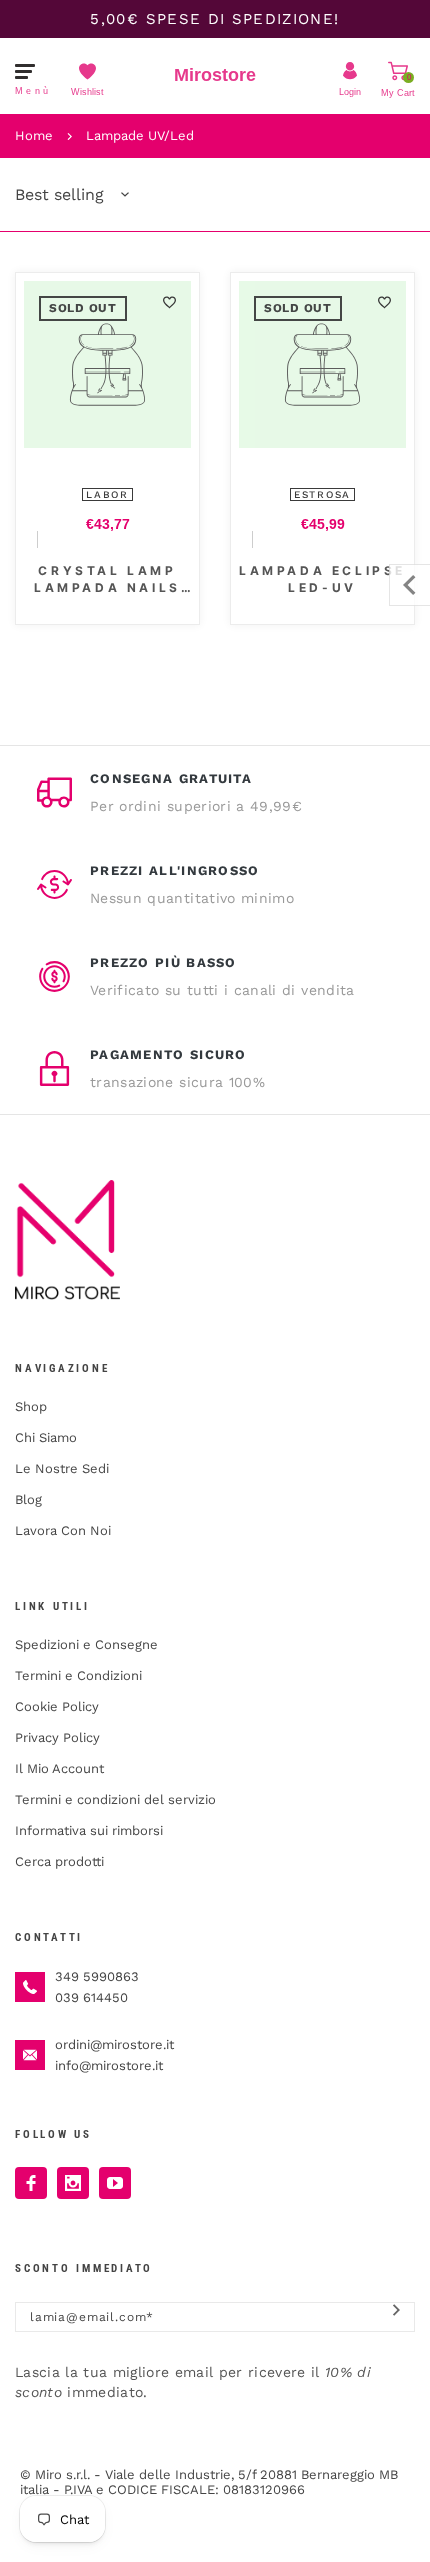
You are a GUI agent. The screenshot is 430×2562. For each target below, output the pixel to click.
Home (34, 135)
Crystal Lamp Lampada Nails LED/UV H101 (107, 579)
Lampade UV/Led (140, 135)
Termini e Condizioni (78, 1675)
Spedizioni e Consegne (86, 1644)
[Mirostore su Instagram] (73, 2183)
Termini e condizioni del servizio (115, 1799)
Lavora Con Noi (63, 1530)
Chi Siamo (46, 1437)
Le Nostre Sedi (62, 1468)
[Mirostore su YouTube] (115, 2183)
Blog (28, 1499)
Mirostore (215, 75)
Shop (31, 1406)
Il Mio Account (59, 1768)
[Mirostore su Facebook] (31, 2183)
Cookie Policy (57, 1706)
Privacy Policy (57, 1737)
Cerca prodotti (59, 1861)
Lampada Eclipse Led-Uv (322, 579)
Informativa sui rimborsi (89, 1830)
